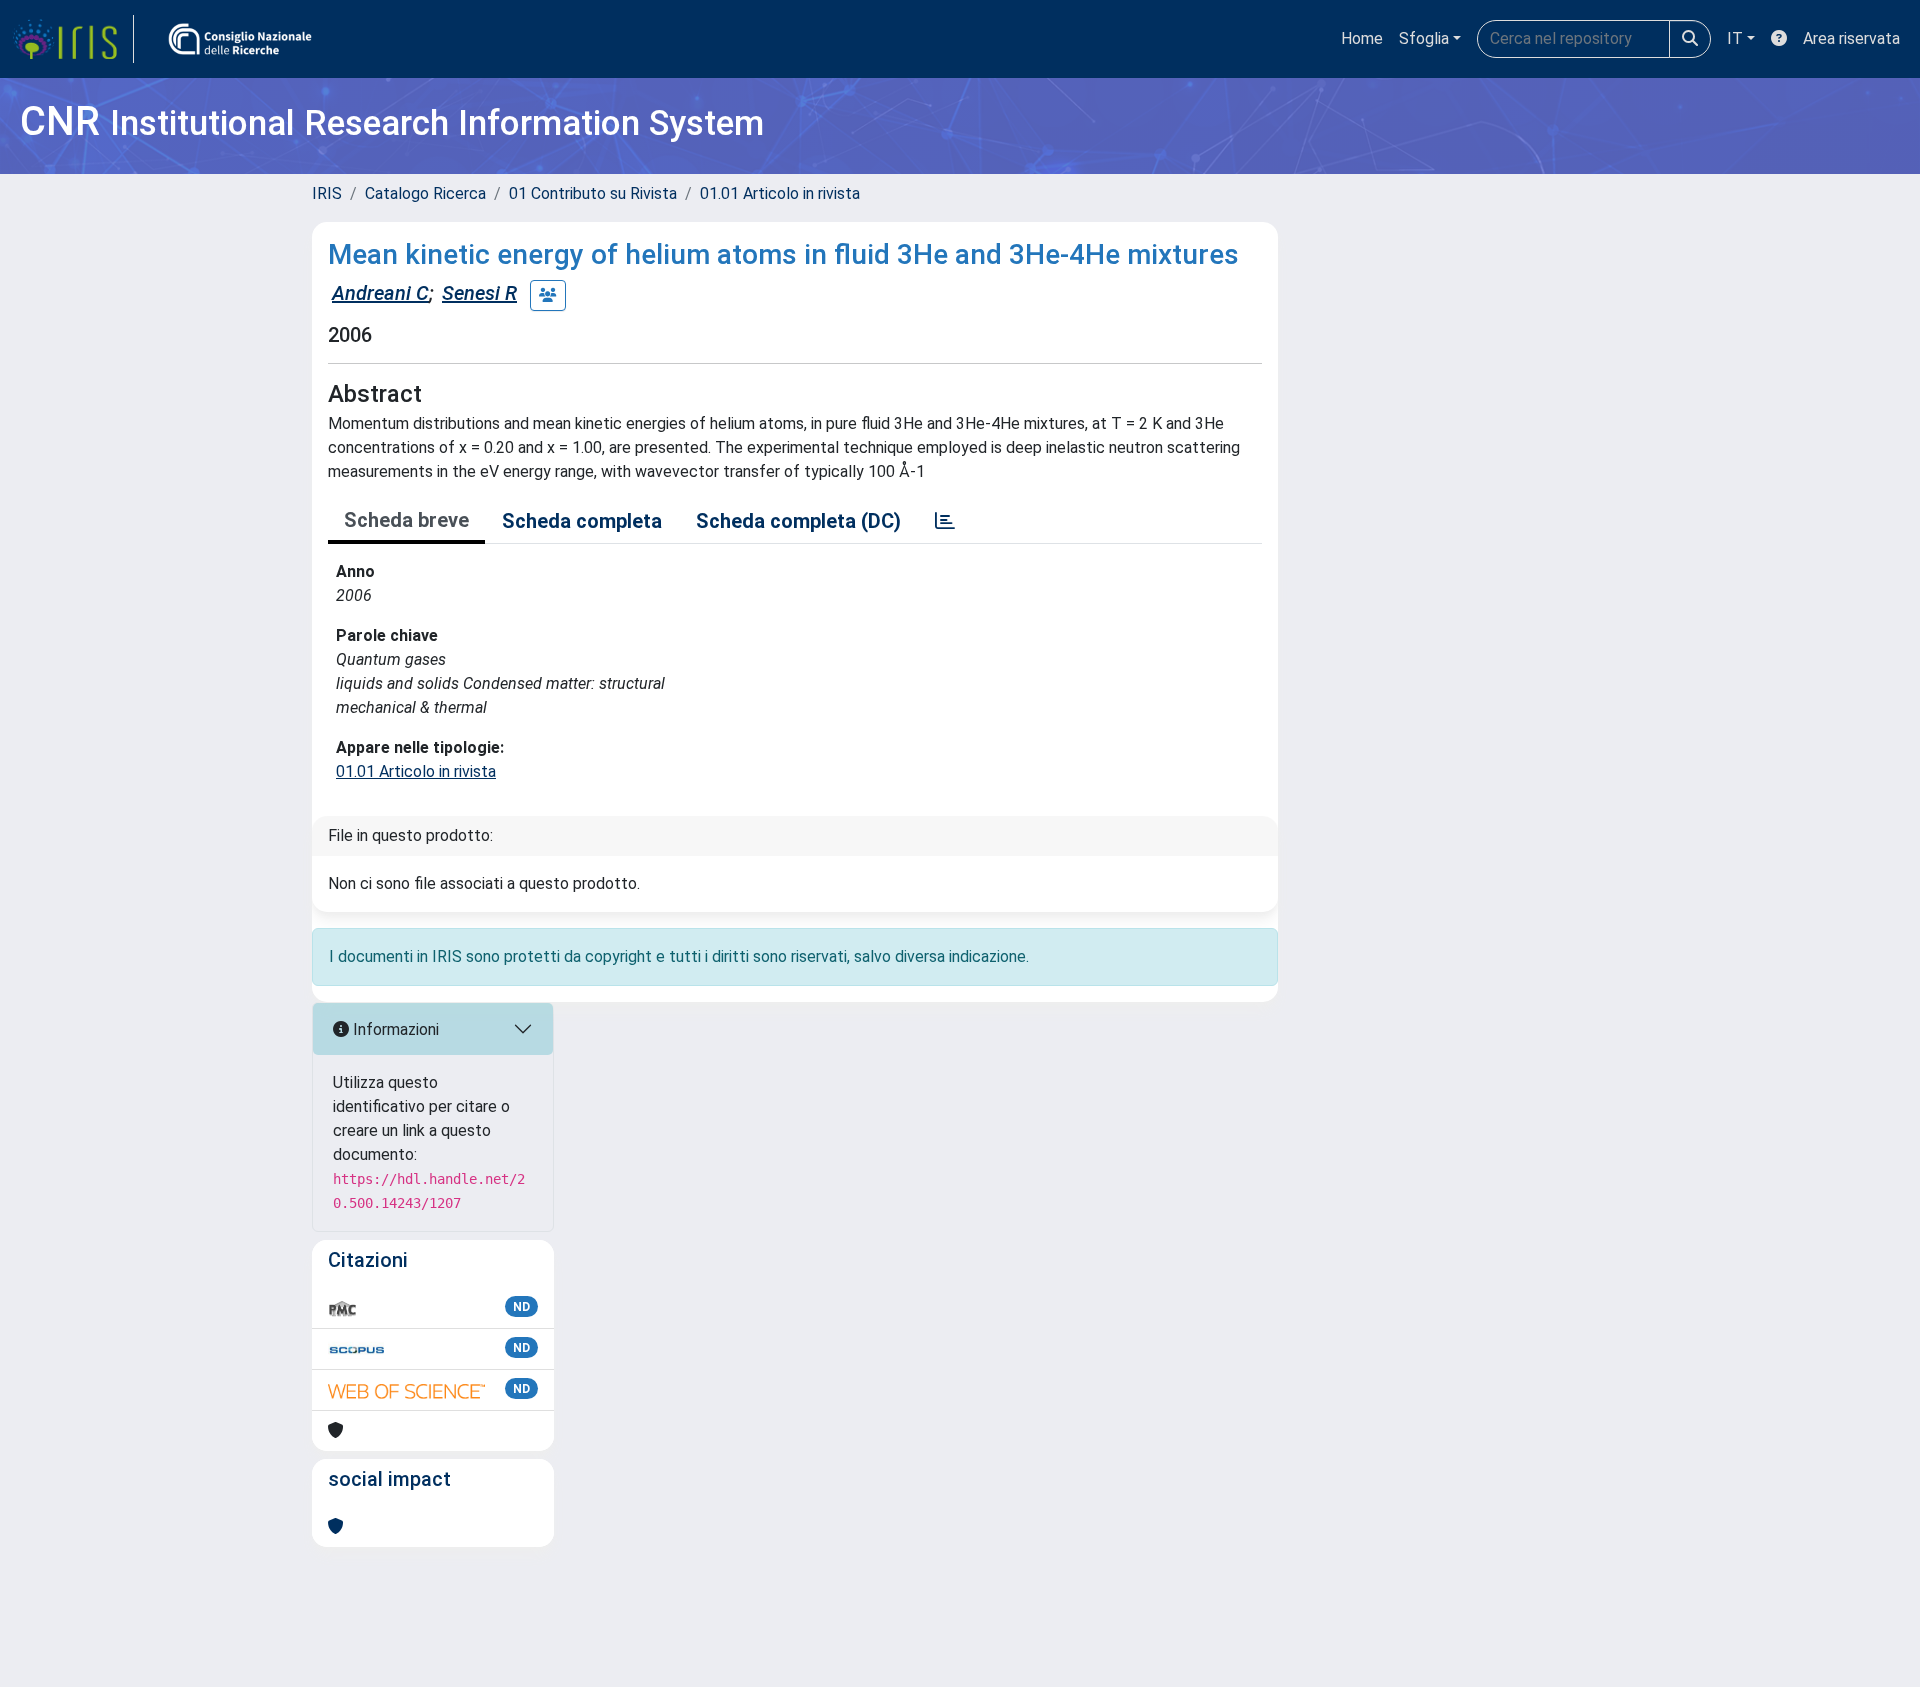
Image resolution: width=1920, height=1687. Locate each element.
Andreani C (380, 293)
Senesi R (479, 293)
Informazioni (394, 1029)
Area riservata (1851, 38)
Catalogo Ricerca (425, 193)
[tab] (945, 521)
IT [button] (1735, 38)
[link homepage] (73, 39)
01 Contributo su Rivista (593, 193)
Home (1362, 38)
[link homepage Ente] (240, 39)
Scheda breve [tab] (406, 520)
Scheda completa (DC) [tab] (798, 521)
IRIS (327, 193)
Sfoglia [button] (1424, 38)
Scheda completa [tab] (582, 521)
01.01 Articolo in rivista (780, 193)
